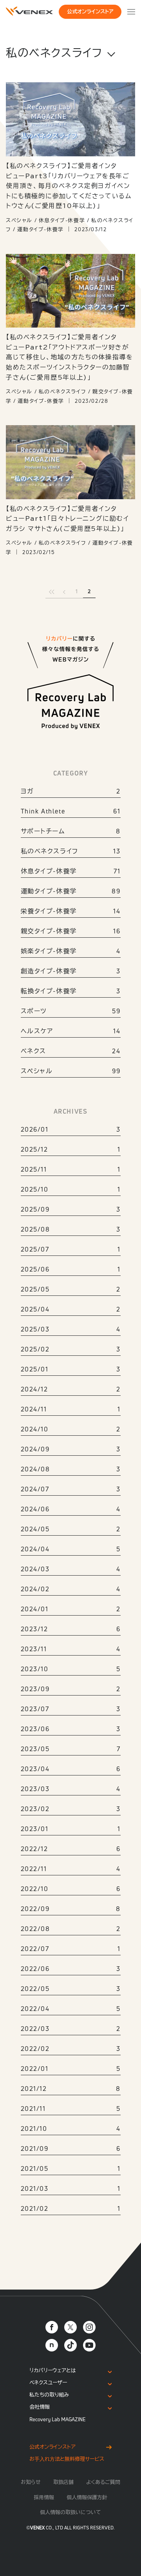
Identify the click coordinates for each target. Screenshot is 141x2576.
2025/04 (71, 1309)
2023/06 (71, 1729)
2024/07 (71, 1489)
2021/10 (71, 2129)
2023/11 (71, 1649)
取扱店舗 (63, 2482)
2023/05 (71, 1749)
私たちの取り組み (49, 2395)
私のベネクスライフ (71, 851)
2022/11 (71, 1869)
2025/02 (71, 1349)
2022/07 (71, 1949)
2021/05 (71, 2168)
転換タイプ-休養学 (71, 991)
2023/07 (71, 1709)
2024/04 (71, 1549)
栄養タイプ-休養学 (71, 911)
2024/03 (71, 1569)
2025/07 (71, 1249)
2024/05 (71, 1529)
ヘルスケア (71, 1031)
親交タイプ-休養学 (71, 931)
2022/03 (71, 2029)
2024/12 (71, 1389)
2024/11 (71, 1409)
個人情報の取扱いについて (70, 2512)
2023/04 (71, 1769)
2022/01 (71, 2069)
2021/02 (71, 2208)
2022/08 (71, 1929)
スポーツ (71, 1011)
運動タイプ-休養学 (71, 891)
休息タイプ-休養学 (71, 871)
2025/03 (71, 1329)
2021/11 (71, 2109)
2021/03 (71, 2188)
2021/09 (71, 2148)
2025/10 (71, 1189)
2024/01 (71, 1609)
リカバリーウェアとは (53, 2370)
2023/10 (71, 1669)
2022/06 (71, 1969)
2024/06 (71, 1509)
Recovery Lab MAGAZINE (58, 2419)
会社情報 (40, 2407)
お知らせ (31, 2482)
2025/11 (71, 1169)
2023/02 (71, 1809)
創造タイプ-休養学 (71, 971)
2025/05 (71, 1289)
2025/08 (71, 1229)
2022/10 (71, 1889)
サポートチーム (71, 831)
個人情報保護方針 (87, 2497)
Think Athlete (71, 811)
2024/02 (71, 1589)
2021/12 (71, 2089)
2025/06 (71, 1269)
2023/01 (71, 1829)
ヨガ (71, 791)
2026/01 (71, 1129)
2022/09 (71, 1909)
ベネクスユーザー (48, 2383)
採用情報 (44, 2497)
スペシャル (71, 1071)
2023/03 (71, 1789)
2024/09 (71, 1449)
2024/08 (71, 1469)
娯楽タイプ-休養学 (71, 951)
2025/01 (71, 1369)
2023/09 (71, 1689)
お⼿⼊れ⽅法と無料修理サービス (67, 2459)
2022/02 (71, 2049)
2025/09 (71, 1209)
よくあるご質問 (103, 2482)
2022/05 (71, 1989)
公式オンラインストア (90, 12)
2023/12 (71, 1629)
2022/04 (71, 2009)
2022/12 (71, 1849)
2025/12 (71, 1149)
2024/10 (71, 1429)
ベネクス (71, 1051)
